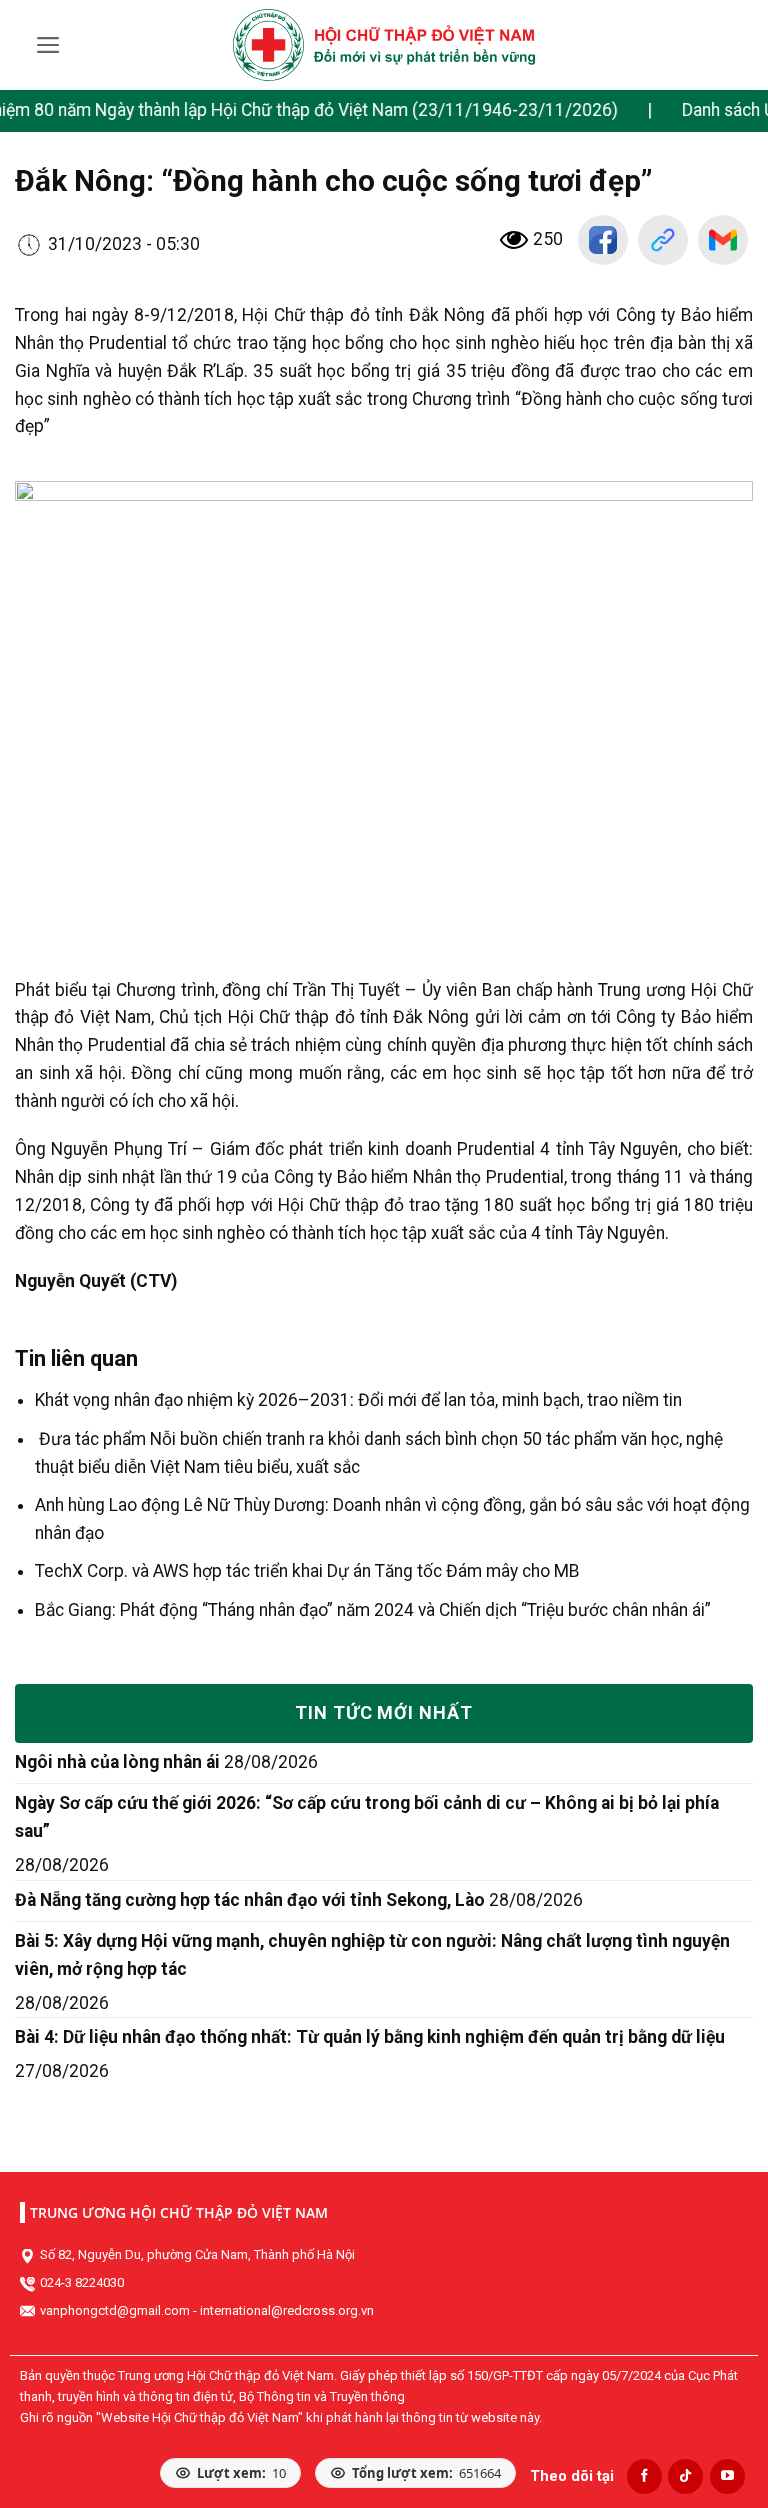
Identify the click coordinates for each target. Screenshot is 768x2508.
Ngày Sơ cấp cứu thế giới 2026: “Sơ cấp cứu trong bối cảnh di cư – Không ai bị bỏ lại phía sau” (367, 1817)
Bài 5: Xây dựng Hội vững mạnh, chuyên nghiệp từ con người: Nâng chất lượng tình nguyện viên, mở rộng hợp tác (372, 1955)
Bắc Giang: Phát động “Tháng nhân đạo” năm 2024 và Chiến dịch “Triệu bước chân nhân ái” (373, 1610)
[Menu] (48, 45)
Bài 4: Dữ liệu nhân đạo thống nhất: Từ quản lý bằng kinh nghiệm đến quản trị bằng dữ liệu (370, 2037)
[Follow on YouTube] (727, 2476)
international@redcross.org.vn (287, 2310)
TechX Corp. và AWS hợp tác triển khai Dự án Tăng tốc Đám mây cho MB (307, 1571)
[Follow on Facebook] (644, 2476)
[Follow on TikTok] (685, 2476)
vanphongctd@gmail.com (115, 2310)
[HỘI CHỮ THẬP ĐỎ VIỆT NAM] (384, 44)
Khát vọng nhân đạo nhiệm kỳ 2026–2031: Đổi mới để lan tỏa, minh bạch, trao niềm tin (358, 1400)
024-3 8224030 (82, 2282)
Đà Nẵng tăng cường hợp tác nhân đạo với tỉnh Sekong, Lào (250, 1900)
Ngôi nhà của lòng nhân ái (117, 1762)
